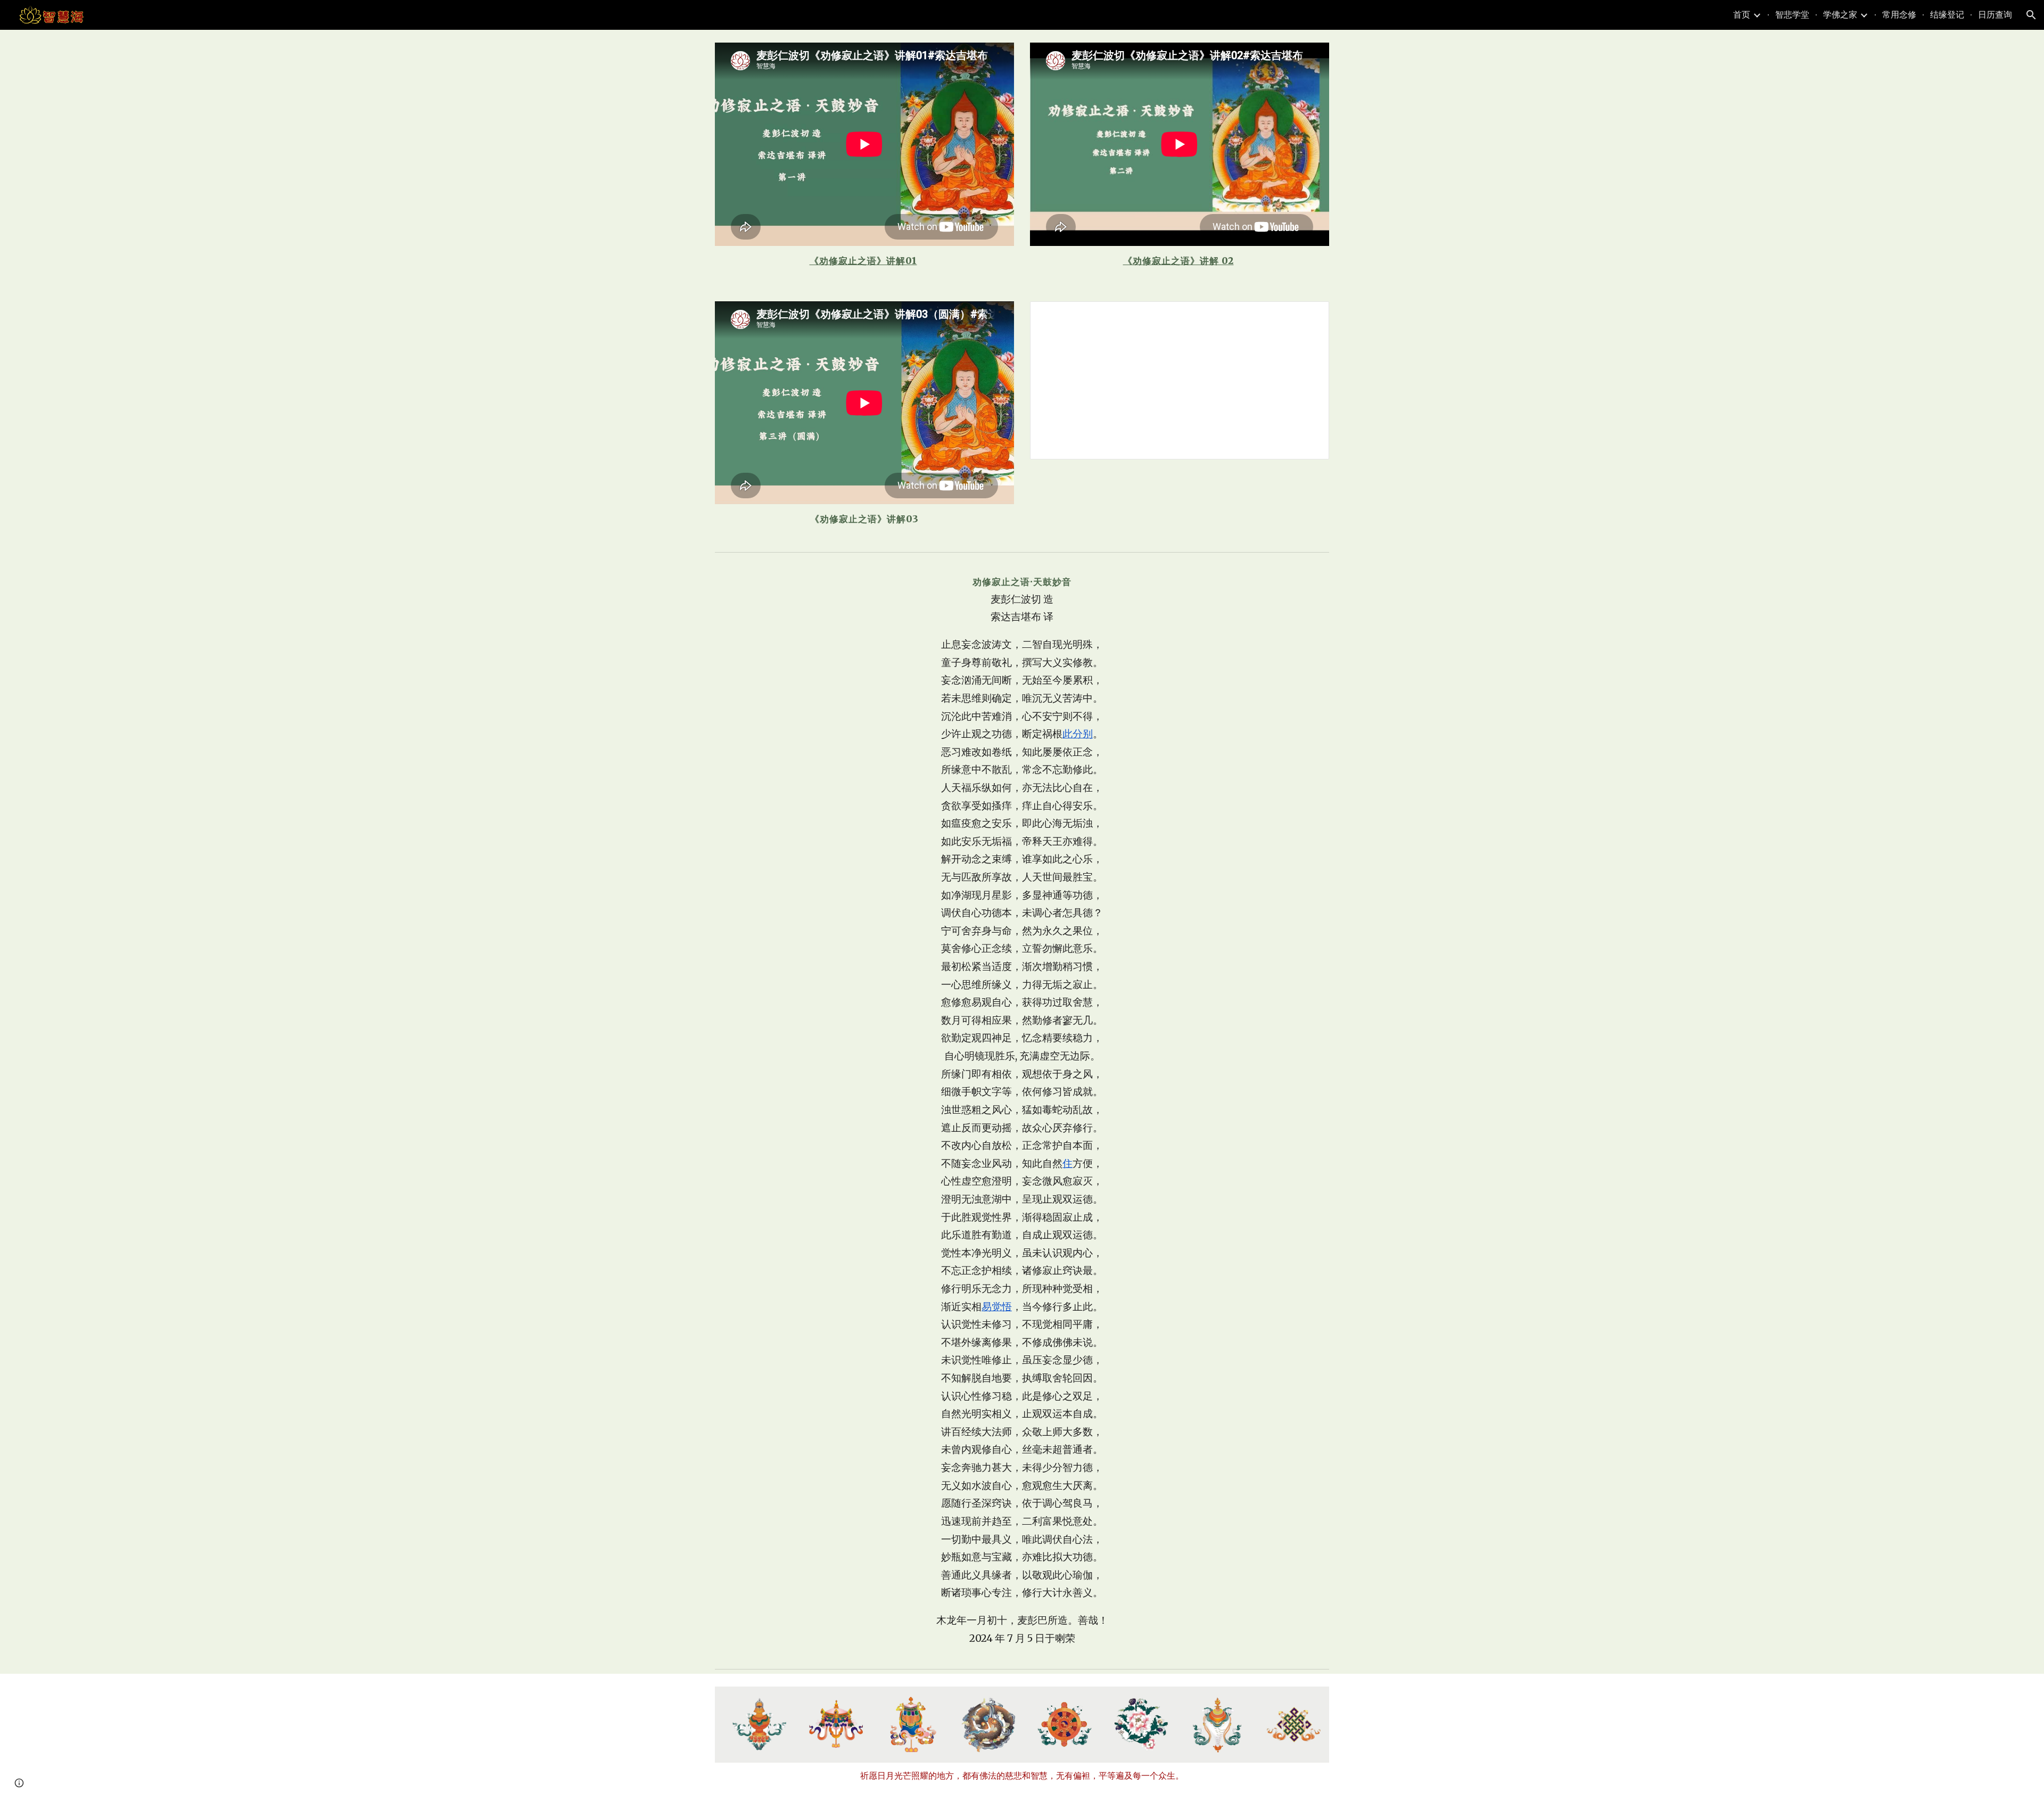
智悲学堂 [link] (1792, 14)
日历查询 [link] (1995, 14)
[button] (2031, 15)
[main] (864, 261)
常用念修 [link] (1899, 14)
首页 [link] (1742, 14)
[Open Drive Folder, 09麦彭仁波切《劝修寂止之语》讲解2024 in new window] (1309, 315)
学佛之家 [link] (1840, 14)
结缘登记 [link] (1947, 14)
